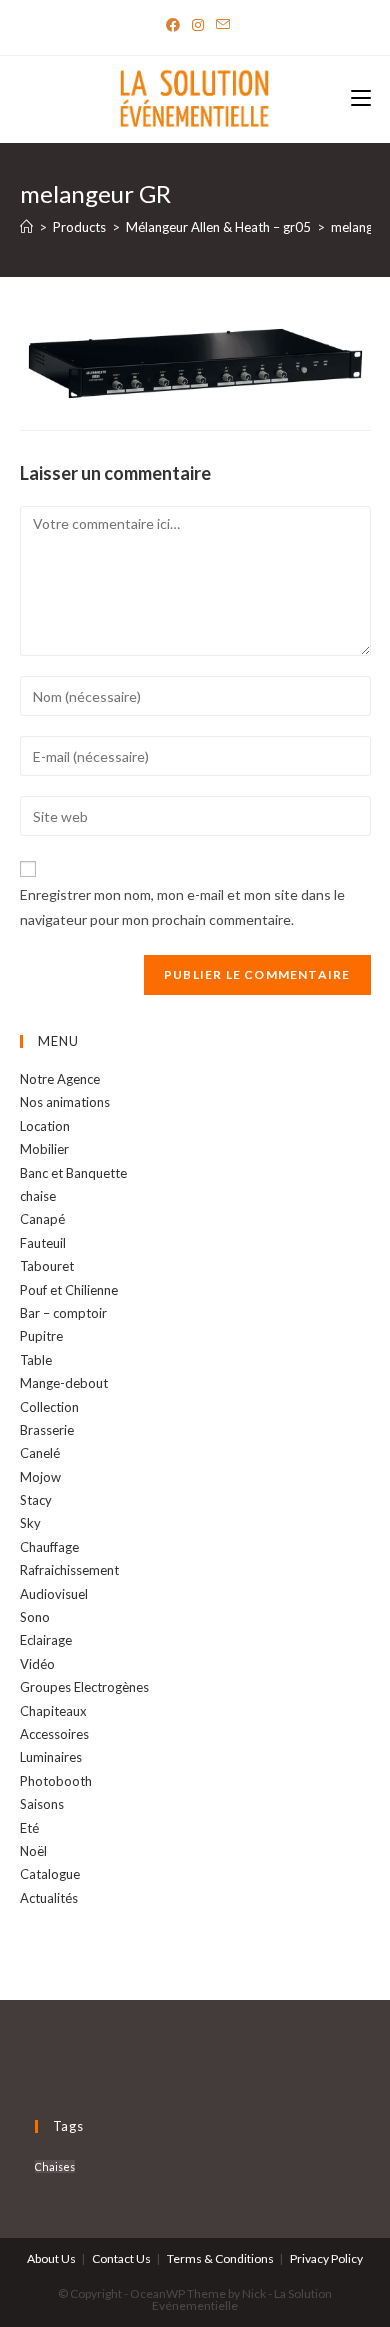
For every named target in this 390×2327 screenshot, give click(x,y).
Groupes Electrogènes (84, 1687)
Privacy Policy (326, 2258)
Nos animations (65, 1102)
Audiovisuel (54, 1594)
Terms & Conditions (220, 2258)
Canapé (42, 1219)
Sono (35, 1617)
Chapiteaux (53, 1711)
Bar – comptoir (63, 1313)
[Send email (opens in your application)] (220, 25)
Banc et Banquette (73, 1173)
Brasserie (47, 1430)
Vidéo (37, 1664)
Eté (29, 1828)
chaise (38, 1196)
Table (36, 1360)
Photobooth (56, 1781)
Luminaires (51, 1757)
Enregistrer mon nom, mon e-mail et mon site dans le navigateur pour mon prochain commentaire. (182, 907)
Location (45, 1126)
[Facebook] (173, 25)
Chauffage (49, 1547)
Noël (33, 1851)
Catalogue (50, 1874)
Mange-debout (64, 1383)
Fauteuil (43, 1243)
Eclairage (46, 1640)
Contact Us (121, 2258)
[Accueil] (26, 227)
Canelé (40, 1453)
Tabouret (47, 1266)
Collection (49, 1407)
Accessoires (54, 1734)
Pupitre (41, 1336)
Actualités (49, 1898)
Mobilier (44, 1149)
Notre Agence (60, 1079)
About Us (51, 2258)
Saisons (42, 1804)
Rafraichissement (69, 1570)
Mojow (40, 1477)
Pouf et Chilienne (69, 1290)
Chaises (55, 2166)
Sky (30, 1523)
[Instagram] (198, 25)
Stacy (36, 1500)
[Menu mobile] (361, 99)
